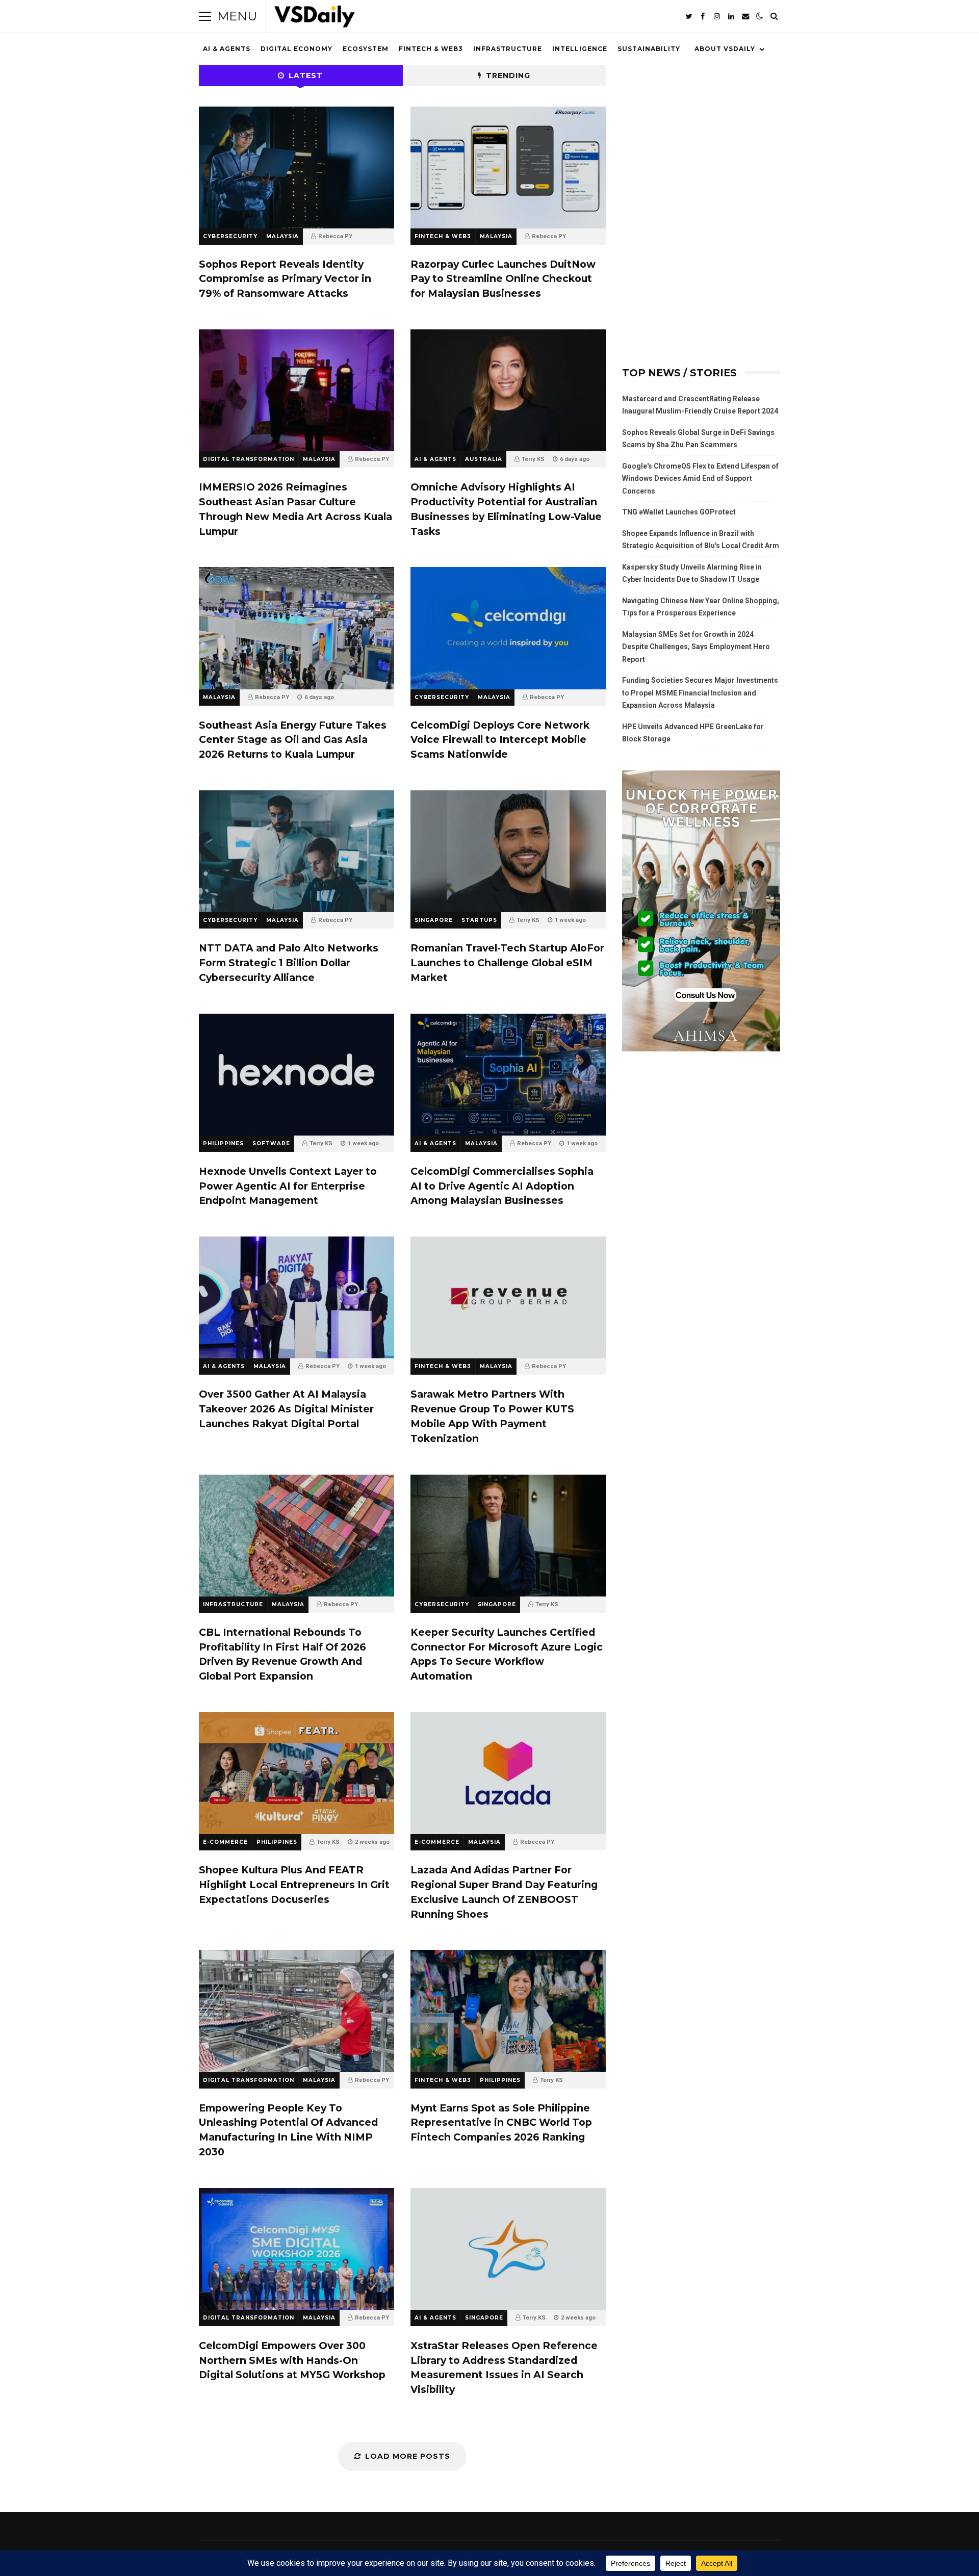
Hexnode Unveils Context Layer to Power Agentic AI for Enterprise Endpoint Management (297, 1075)
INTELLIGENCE (580, 49)
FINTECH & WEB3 (431, 49)
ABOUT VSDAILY (725, 49)
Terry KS (533, 459)
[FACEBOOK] (703, 16)
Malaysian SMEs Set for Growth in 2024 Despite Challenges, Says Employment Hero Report (696, 647)
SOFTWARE (271, 1143)
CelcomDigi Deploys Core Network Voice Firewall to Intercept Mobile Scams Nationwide (508, 628)
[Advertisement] (701, 134)
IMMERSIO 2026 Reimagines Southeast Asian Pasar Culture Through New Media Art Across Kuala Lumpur (297, 390)
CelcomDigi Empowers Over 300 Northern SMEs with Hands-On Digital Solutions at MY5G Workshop (297, 2249)
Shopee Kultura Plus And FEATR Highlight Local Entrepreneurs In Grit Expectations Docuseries (297, 1773)
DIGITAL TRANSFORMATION (249, 459)
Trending (508, 75)
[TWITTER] (688, 16)
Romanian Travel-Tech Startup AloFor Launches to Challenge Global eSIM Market (508, 851)
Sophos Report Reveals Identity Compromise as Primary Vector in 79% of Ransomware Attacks (297, 168)
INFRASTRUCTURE (508, 49)
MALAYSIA (282, 236)
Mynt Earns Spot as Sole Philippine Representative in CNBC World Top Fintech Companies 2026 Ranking (508, 2011)
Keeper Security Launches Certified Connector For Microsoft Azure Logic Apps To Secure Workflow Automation (508, 1536)
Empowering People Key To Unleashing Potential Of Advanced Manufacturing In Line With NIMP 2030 (297, 2011)
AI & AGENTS (227, 49)
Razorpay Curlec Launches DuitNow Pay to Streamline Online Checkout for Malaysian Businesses (508, 168)
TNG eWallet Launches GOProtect (679, 512)
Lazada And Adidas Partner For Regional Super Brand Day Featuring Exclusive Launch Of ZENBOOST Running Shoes (508, 1773)
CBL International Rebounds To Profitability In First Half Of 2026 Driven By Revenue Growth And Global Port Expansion (297, 1536)
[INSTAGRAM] (717, 16)
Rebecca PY (335, 236)
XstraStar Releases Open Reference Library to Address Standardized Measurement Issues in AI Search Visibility (508, 2249)
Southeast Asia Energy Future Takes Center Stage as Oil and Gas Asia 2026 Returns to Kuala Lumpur (297, 628)
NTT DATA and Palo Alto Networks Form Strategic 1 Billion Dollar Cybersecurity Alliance (297, 851)
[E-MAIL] (745, 16)
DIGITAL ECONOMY (297, 49)
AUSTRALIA (484, 459)
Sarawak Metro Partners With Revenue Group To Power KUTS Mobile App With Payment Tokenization (508, 1297)
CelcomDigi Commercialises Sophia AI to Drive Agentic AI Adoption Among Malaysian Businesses (508, 1075)
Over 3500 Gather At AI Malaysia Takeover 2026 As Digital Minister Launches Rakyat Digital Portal (297, 1297)
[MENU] (205, 16)
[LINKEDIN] (731, 16)
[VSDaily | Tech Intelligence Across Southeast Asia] (315, 19)
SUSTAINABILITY (649, 49)
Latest (306, 75)
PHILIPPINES (223, 1143)
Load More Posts (408, 2456)
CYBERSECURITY (230, 236)
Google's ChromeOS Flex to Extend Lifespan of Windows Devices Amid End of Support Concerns (700, 479)
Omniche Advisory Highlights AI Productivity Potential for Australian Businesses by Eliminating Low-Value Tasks (508, 390)
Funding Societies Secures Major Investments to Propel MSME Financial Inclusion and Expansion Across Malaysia (700, 693)
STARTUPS (479, 920)
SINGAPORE (434, 920)
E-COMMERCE (225, 1842)
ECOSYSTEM (366, 49)
